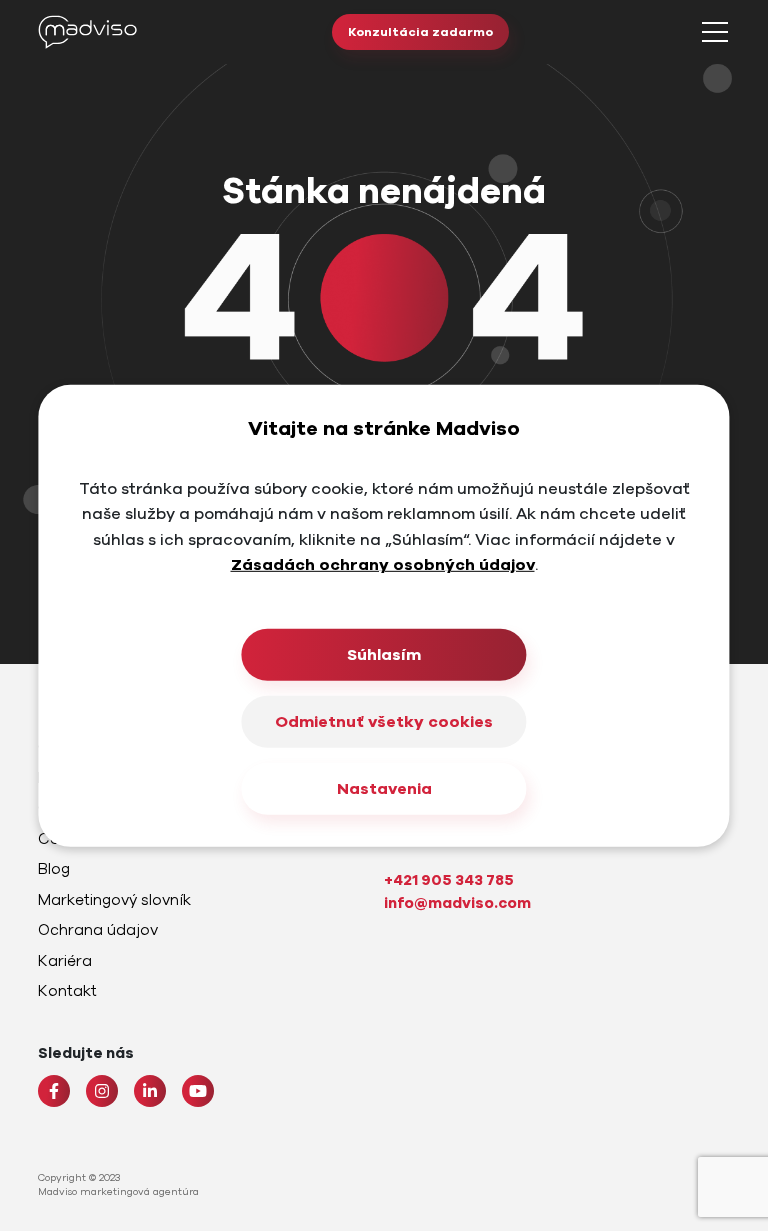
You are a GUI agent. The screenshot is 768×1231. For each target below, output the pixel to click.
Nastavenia (384, 789)
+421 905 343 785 (449, 880)
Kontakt (67, 991)
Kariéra (65, 961)
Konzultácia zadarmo (420, 32)
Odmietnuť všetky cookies (384, 722)
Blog (54, 869)
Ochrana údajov (98, 930)
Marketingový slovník (114, 900)
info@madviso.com (457, 903)
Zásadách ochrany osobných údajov (383, 565)
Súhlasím (384, 655)
